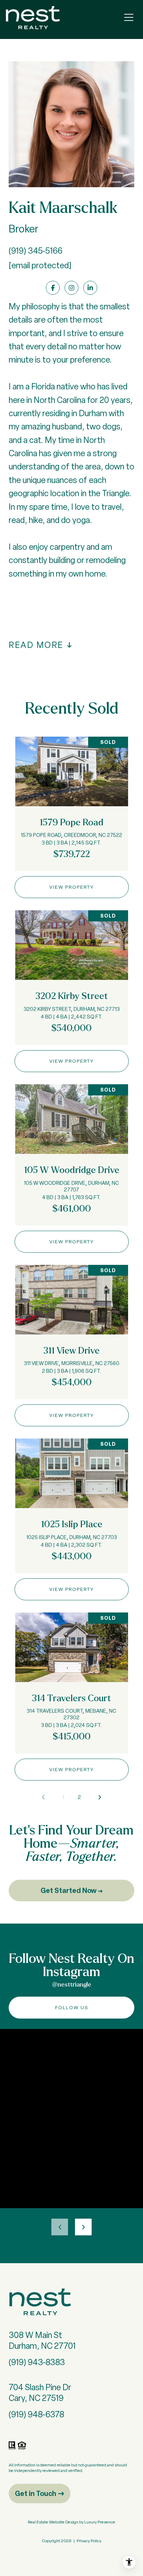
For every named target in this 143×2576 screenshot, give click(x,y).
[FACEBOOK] (53, 288)
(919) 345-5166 (36, 251)
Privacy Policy (89, 2541)
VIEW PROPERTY (72, 887)
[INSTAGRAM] (71, 288)
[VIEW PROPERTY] (72, 880)
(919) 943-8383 (37, 2362)
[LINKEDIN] (90, 288)
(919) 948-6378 (36, 2414)
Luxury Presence (100, 2522)
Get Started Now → (72, 1890)
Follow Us (72, 2007)
